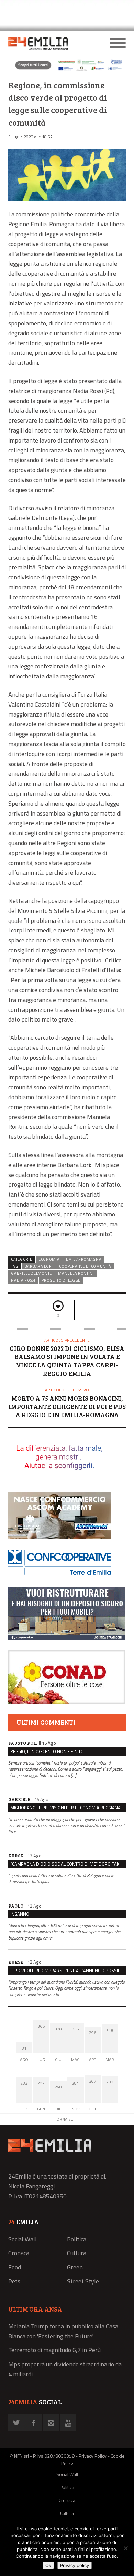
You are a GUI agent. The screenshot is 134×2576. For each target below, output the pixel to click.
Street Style (83, 2281)
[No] (125, 2548)
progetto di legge (61, 1280)
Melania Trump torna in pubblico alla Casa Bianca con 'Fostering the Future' (63, 2331)
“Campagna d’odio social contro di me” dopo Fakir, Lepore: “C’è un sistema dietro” (68, 1864)
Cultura (77, 2253)
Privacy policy (75, 2565)
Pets (14, 2281)
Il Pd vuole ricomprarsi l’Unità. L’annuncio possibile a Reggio (68, 1971)
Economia (49, 1259)
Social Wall (23, 2239)
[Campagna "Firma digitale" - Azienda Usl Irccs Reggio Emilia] (67, 70)
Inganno (20, 1914)
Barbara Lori (39, 1266)
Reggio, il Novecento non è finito (47, 1751)
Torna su (64, 2119)
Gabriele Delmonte (31, 1273)
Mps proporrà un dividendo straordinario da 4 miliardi (65, 2369)
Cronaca (19, 2253)
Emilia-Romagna (84, 1259)
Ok (48, 2565)
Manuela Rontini (76, 1273)
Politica (77, 2239)
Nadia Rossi (23, 1280)
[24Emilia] (52, 43)
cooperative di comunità (85, 1266)
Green (75, 2267)
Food (15, 2267)
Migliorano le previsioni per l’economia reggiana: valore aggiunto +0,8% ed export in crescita (68, 1808)
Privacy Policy (93, 2456)
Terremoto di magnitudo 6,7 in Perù (54, 2350)
